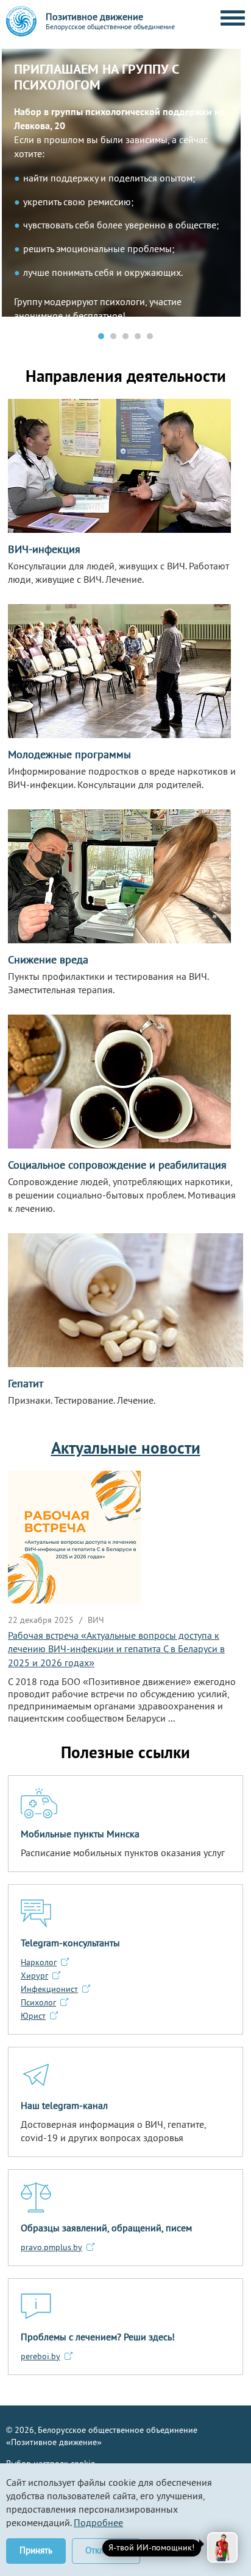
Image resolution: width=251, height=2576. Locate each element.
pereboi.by (41, 2356)
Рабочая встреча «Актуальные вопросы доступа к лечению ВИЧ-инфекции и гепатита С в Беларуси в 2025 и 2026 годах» (116, 1649)
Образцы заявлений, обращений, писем (106, 2228)
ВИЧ (96, 1620)
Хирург (34, 1976)
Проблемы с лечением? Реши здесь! (98, 2337)
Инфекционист (49, 1989)
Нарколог (39, 1962)
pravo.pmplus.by (51, 2247)
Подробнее (98, 2522)
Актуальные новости (126, 1448)
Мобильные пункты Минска (80, 1834)
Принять (36, 2550)
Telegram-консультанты (70, 1943)
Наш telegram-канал (64, 2105)
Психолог (38, 2002)
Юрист (33, 2016)
